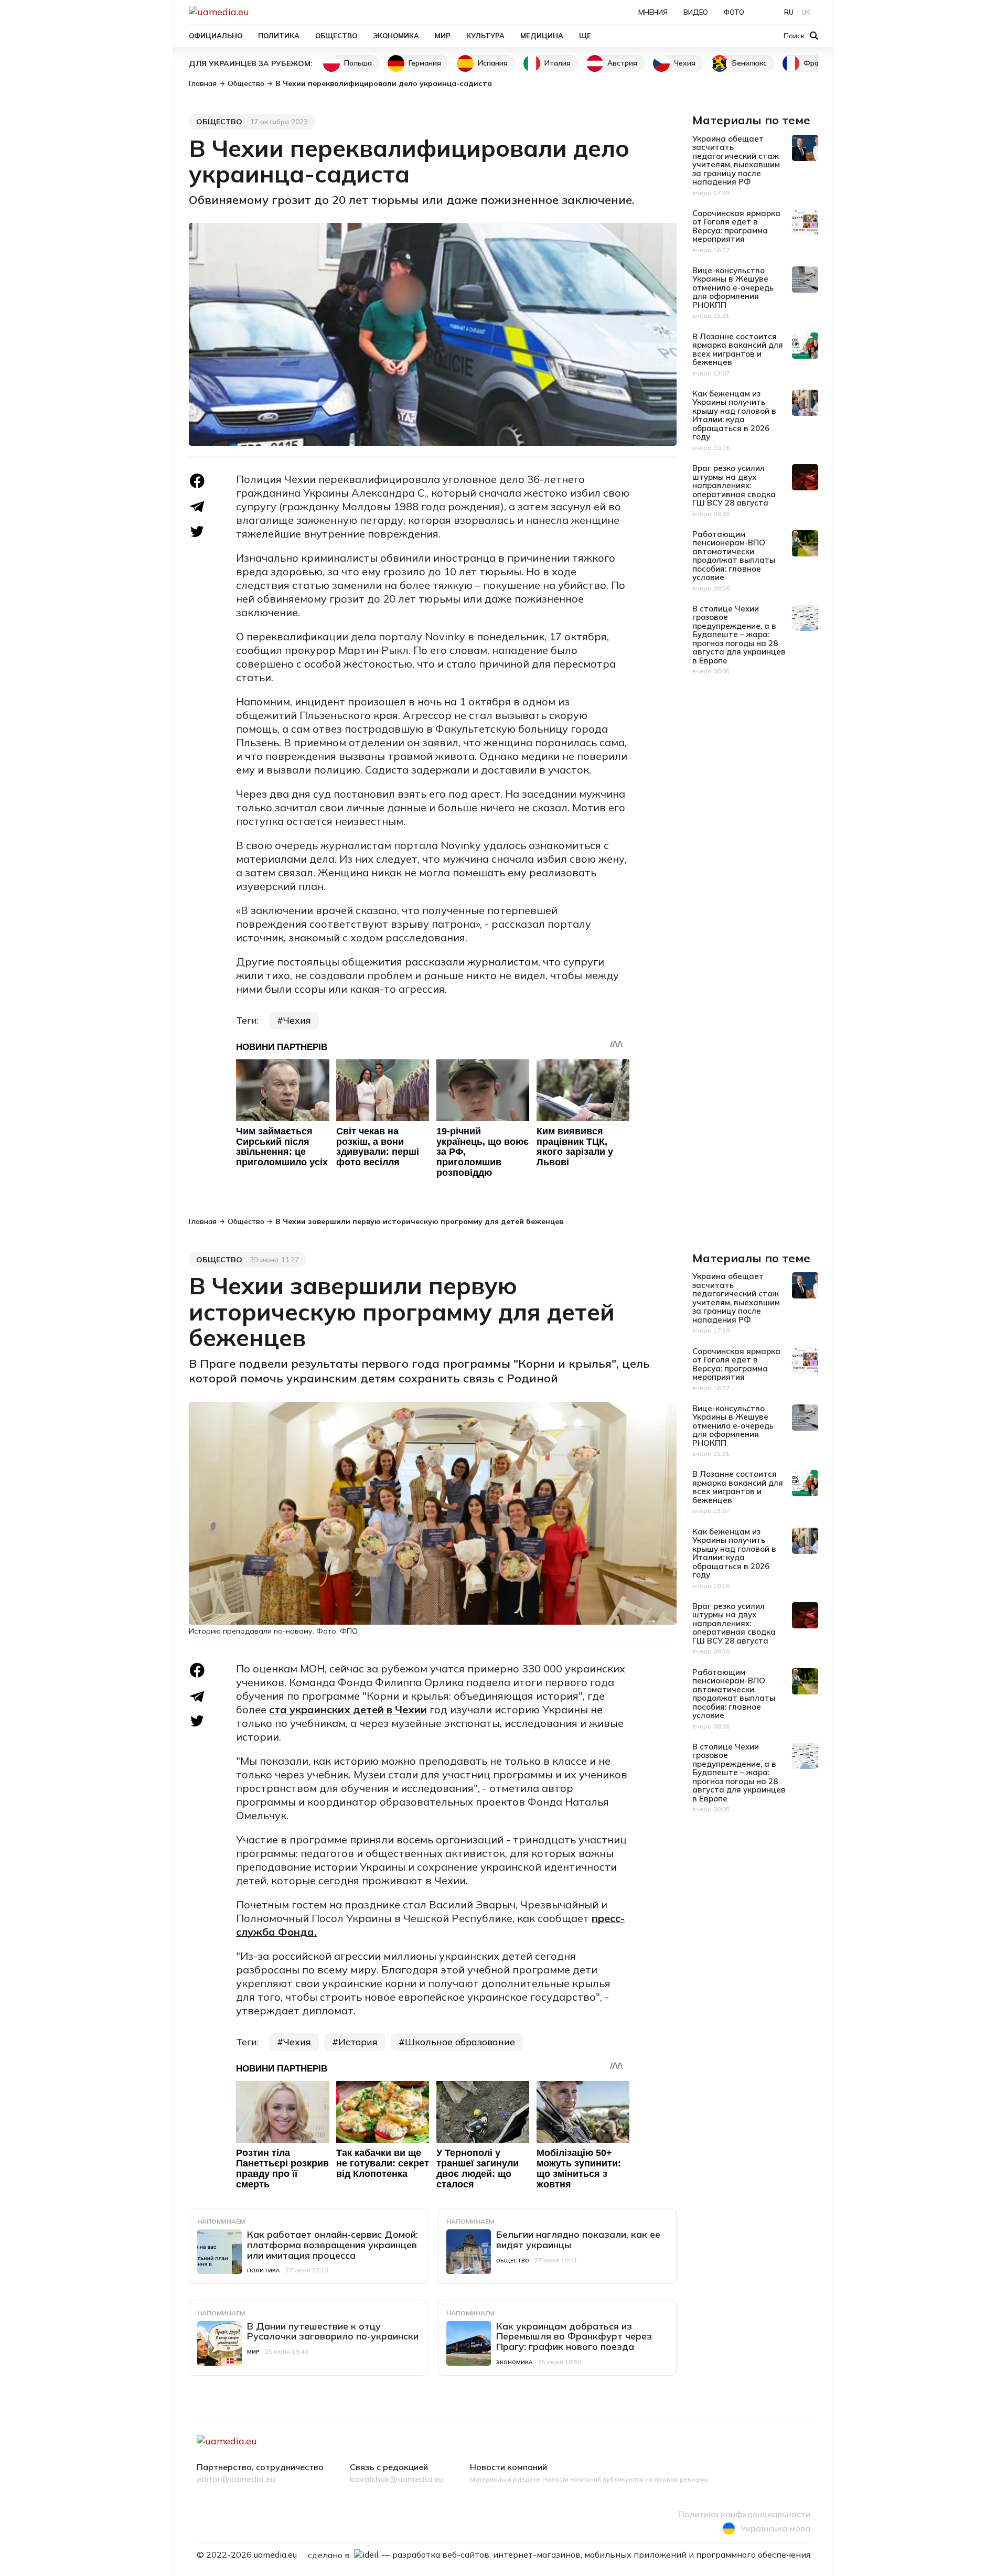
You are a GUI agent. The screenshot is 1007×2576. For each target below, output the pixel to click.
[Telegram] (197, 507)
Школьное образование (460, 2042)
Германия (425, 63)
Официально (216, 36)
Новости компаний (508, 2467)
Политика (279, 36)
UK (806, 12)
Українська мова (775, 2528)
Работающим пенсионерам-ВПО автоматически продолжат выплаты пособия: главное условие (734, 556)
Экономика (396, 36)
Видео (696, 12)
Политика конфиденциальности (744, 2515)
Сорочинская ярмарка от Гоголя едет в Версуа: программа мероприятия (736, 226)
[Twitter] (197, 532)
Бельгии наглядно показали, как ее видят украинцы (578, 2240)
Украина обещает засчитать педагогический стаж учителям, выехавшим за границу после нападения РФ (736, 160)
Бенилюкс (749, 63)
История (358, 2042)
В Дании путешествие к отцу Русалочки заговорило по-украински (333, 2331)
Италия (558, 63)
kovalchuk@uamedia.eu (397, 2480)
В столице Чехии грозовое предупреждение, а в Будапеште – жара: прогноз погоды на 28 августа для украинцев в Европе (739, 635)
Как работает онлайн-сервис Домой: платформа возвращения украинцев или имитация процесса (333, 2245)
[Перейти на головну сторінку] (255, 12)
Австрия (622, 63)
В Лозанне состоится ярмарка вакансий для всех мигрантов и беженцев (738, 350)
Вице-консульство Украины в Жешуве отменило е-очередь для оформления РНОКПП (733, 288)
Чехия (685, 63)
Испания (493, 63)
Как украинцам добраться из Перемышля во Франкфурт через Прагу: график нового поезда (574, 2337)
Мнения (653, 12)
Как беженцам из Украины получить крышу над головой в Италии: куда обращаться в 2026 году (734, 415)
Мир (443, 36)
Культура (485, 36)
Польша (358, 63)
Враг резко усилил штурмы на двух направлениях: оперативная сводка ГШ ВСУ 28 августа (734, 485)
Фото (734, 12)
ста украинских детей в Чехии (348, 1709)
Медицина (542, 36)
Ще (585, 36)
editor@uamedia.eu (236, 2480)
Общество (336, 36)
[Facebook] (197, 481)
